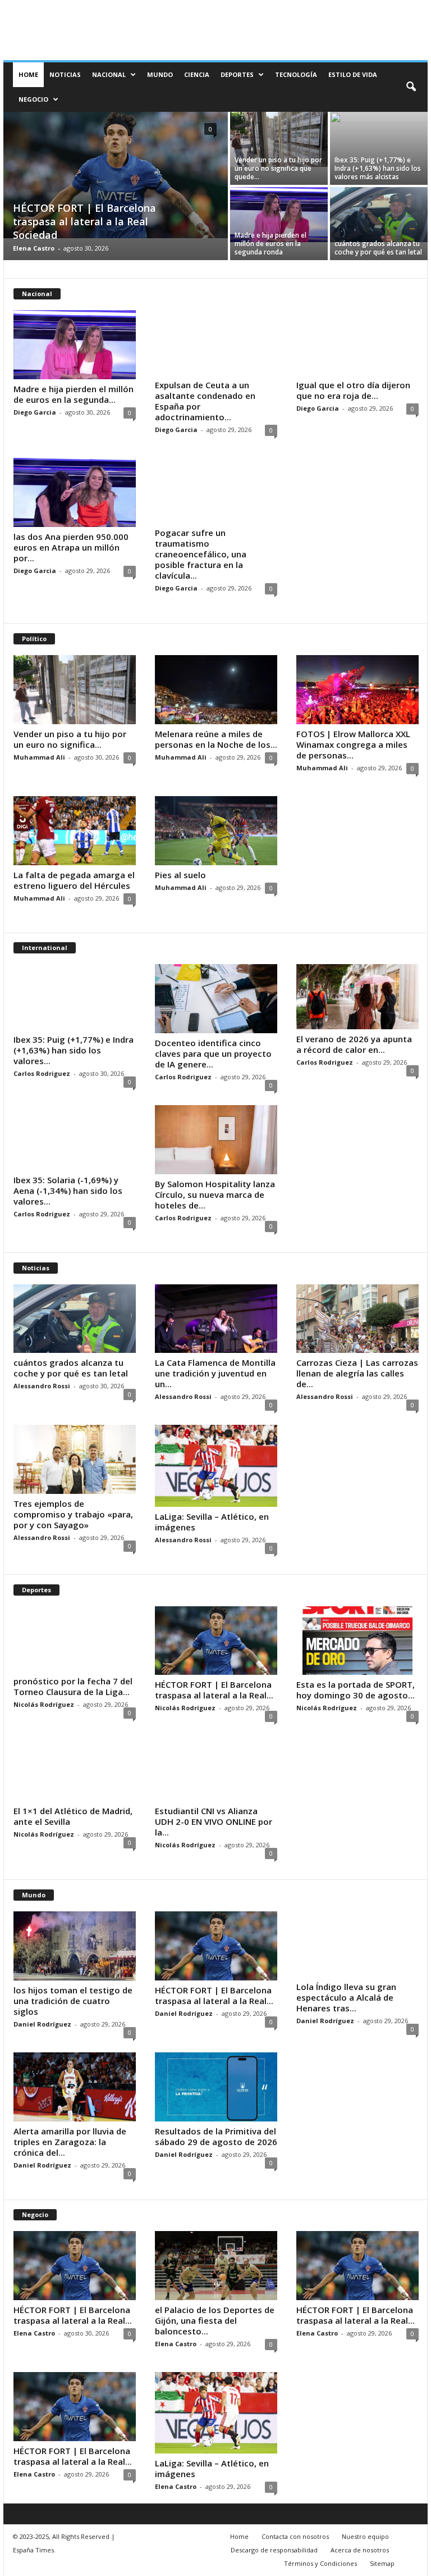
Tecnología (296, 74)
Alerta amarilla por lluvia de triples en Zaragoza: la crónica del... (70, 2142)
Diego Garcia (35, 412)
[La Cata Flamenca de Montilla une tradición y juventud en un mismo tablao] (216, 1319)
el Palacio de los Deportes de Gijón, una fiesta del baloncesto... (215, 2320)
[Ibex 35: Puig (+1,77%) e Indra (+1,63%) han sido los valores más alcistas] (379, 148)
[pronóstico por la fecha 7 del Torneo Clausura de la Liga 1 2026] (75, 1639)
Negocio (33, 99)
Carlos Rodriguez (42, 1073)
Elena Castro (34, 248)
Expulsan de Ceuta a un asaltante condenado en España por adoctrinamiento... (205, 401)
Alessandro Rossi (42, 1386)
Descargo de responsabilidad (274, 2550)
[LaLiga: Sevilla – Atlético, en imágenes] (216, 1466)
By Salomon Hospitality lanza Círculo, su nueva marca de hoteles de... (215, 1194)
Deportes (237, 74)
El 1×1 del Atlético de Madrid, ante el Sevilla (73, 1816)
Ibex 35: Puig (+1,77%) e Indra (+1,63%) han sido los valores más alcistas (378, 168)
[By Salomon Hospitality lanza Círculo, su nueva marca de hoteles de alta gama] (216, 1140)
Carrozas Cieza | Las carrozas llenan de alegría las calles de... (357, 1373)
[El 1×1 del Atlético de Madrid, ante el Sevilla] (75, 1769)
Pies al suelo (180, 875)
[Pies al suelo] (216, 831)
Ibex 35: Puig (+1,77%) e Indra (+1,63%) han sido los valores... (74, 1050)
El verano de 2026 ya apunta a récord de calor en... (354, 1044)
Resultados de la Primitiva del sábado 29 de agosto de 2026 (216, 2136)
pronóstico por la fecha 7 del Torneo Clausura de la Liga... (73, 1686)
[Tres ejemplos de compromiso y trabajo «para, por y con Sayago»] (75, 1459)
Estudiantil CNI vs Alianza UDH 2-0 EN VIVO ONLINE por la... (214, 1821)
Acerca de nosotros (360, 2550)
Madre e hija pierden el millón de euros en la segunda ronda (270, 244)
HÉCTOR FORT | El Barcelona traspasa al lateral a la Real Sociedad (84, 221)
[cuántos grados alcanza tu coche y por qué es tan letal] (379, 215)
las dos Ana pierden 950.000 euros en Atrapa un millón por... (71, 547)
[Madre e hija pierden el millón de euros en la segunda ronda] (279, 215)
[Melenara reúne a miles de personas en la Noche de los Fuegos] (216, 690)
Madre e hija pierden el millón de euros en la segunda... (74, 394)
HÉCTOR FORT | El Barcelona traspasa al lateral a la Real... (214, 1690)
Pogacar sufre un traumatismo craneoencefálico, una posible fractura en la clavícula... (201, 554)
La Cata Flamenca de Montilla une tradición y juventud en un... (215, 1373)
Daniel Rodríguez (42, 2024)
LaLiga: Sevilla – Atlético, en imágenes (212, 1522)
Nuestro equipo (365, 2536)
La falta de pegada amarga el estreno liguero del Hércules (74, 880)
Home (28, 74)
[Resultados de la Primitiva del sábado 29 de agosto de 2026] (216, 2087)
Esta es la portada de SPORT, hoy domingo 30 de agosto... (356, 1690)
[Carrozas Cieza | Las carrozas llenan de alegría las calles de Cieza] (357, 1319)
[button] (411, 87)
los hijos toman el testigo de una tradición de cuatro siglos (73, 2001)
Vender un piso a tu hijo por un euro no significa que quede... (278, 168)
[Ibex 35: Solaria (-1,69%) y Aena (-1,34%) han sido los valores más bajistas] (75, 1138)
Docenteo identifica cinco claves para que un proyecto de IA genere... (213, 1053)
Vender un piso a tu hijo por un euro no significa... (70, 739)
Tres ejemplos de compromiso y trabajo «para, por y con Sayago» (73, 1514)
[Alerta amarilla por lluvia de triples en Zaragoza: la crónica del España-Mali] (75, 2087)
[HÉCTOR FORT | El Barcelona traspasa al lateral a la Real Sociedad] (116, 175)
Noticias (65, 74)
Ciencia (197, 74)
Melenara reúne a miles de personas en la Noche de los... (216, 739)
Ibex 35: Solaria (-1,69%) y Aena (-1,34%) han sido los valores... (68, 1191)
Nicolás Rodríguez (44, 1704)
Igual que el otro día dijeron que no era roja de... (353, 390)
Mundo (160, 74)
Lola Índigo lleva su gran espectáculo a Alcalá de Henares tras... (346, 1997)
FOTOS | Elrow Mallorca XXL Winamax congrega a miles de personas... (353, 744)
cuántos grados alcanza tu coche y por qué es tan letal (378, 248)
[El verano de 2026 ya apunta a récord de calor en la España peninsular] (357, 997)
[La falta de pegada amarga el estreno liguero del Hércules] (75, 831)
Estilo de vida (353, 74)
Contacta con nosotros (295, 2536)
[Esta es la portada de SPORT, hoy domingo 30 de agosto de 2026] (357, 1641)
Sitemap (382, 2563)
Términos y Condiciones (320, 2563)
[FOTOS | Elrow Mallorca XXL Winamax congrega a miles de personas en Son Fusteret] (357, 690)
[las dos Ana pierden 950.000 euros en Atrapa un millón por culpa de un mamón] (75, 492)
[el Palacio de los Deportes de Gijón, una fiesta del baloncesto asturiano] (216, 2266)
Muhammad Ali (39, 757)
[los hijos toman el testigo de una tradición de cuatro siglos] (75, 1946)
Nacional (109, 74)
